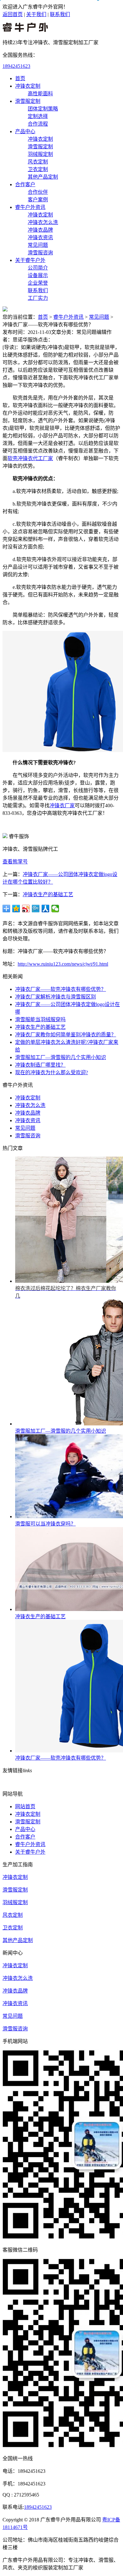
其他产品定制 (43, 177)
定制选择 (38, 116)
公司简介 (38, 268)
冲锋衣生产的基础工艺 (48, 894)
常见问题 (38, 245)
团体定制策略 (43, 109)
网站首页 (25, 1806)
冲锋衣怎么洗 (43, 222)
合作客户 (25, 184)
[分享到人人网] (46, 909)
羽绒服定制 (40, 154)
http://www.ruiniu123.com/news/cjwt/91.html (63, 964)
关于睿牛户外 (30, 260)
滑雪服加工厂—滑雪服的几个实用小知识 (61, 1057)
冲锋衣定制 (28, 86)
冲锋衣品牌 (40, 230)
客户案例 (38, 200)
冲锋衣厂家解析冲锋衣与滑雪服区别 (56, 997)
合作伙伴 (38, 192)
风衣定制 (38, 162)
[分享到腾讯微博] (36, 909)
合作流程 (38, 124)
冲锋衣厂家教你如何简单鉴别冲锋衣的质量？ (66, 1035)
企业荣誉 (38, 283)
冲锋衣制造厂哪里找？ (40, 1065)
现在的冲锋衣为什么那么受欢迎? (52, 1072)
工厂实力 (38, 298)
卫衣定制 (38, 169)
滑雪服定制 (28, 101)
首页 (20, 78)
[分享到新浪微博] (26, 909)
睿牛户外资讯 (30, 207)
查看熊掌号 (15, 862)
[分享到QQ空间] (16, 909)
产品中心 (25, 131)
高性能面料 (40, 94)
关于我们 (36, 14)
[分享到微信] (55, 909)
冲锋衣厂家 (62, 805)
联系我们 (60, 14)
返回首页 (13, 14)
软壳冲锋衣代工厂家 (30, 458)
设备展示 (38, 275)
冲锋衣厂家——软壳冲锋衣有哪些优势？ (61, 989)
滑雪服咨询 (40, 253)
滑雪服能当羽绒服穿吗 (40, 1019)
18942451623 (16, 66)
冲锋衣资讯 (40, 237)
